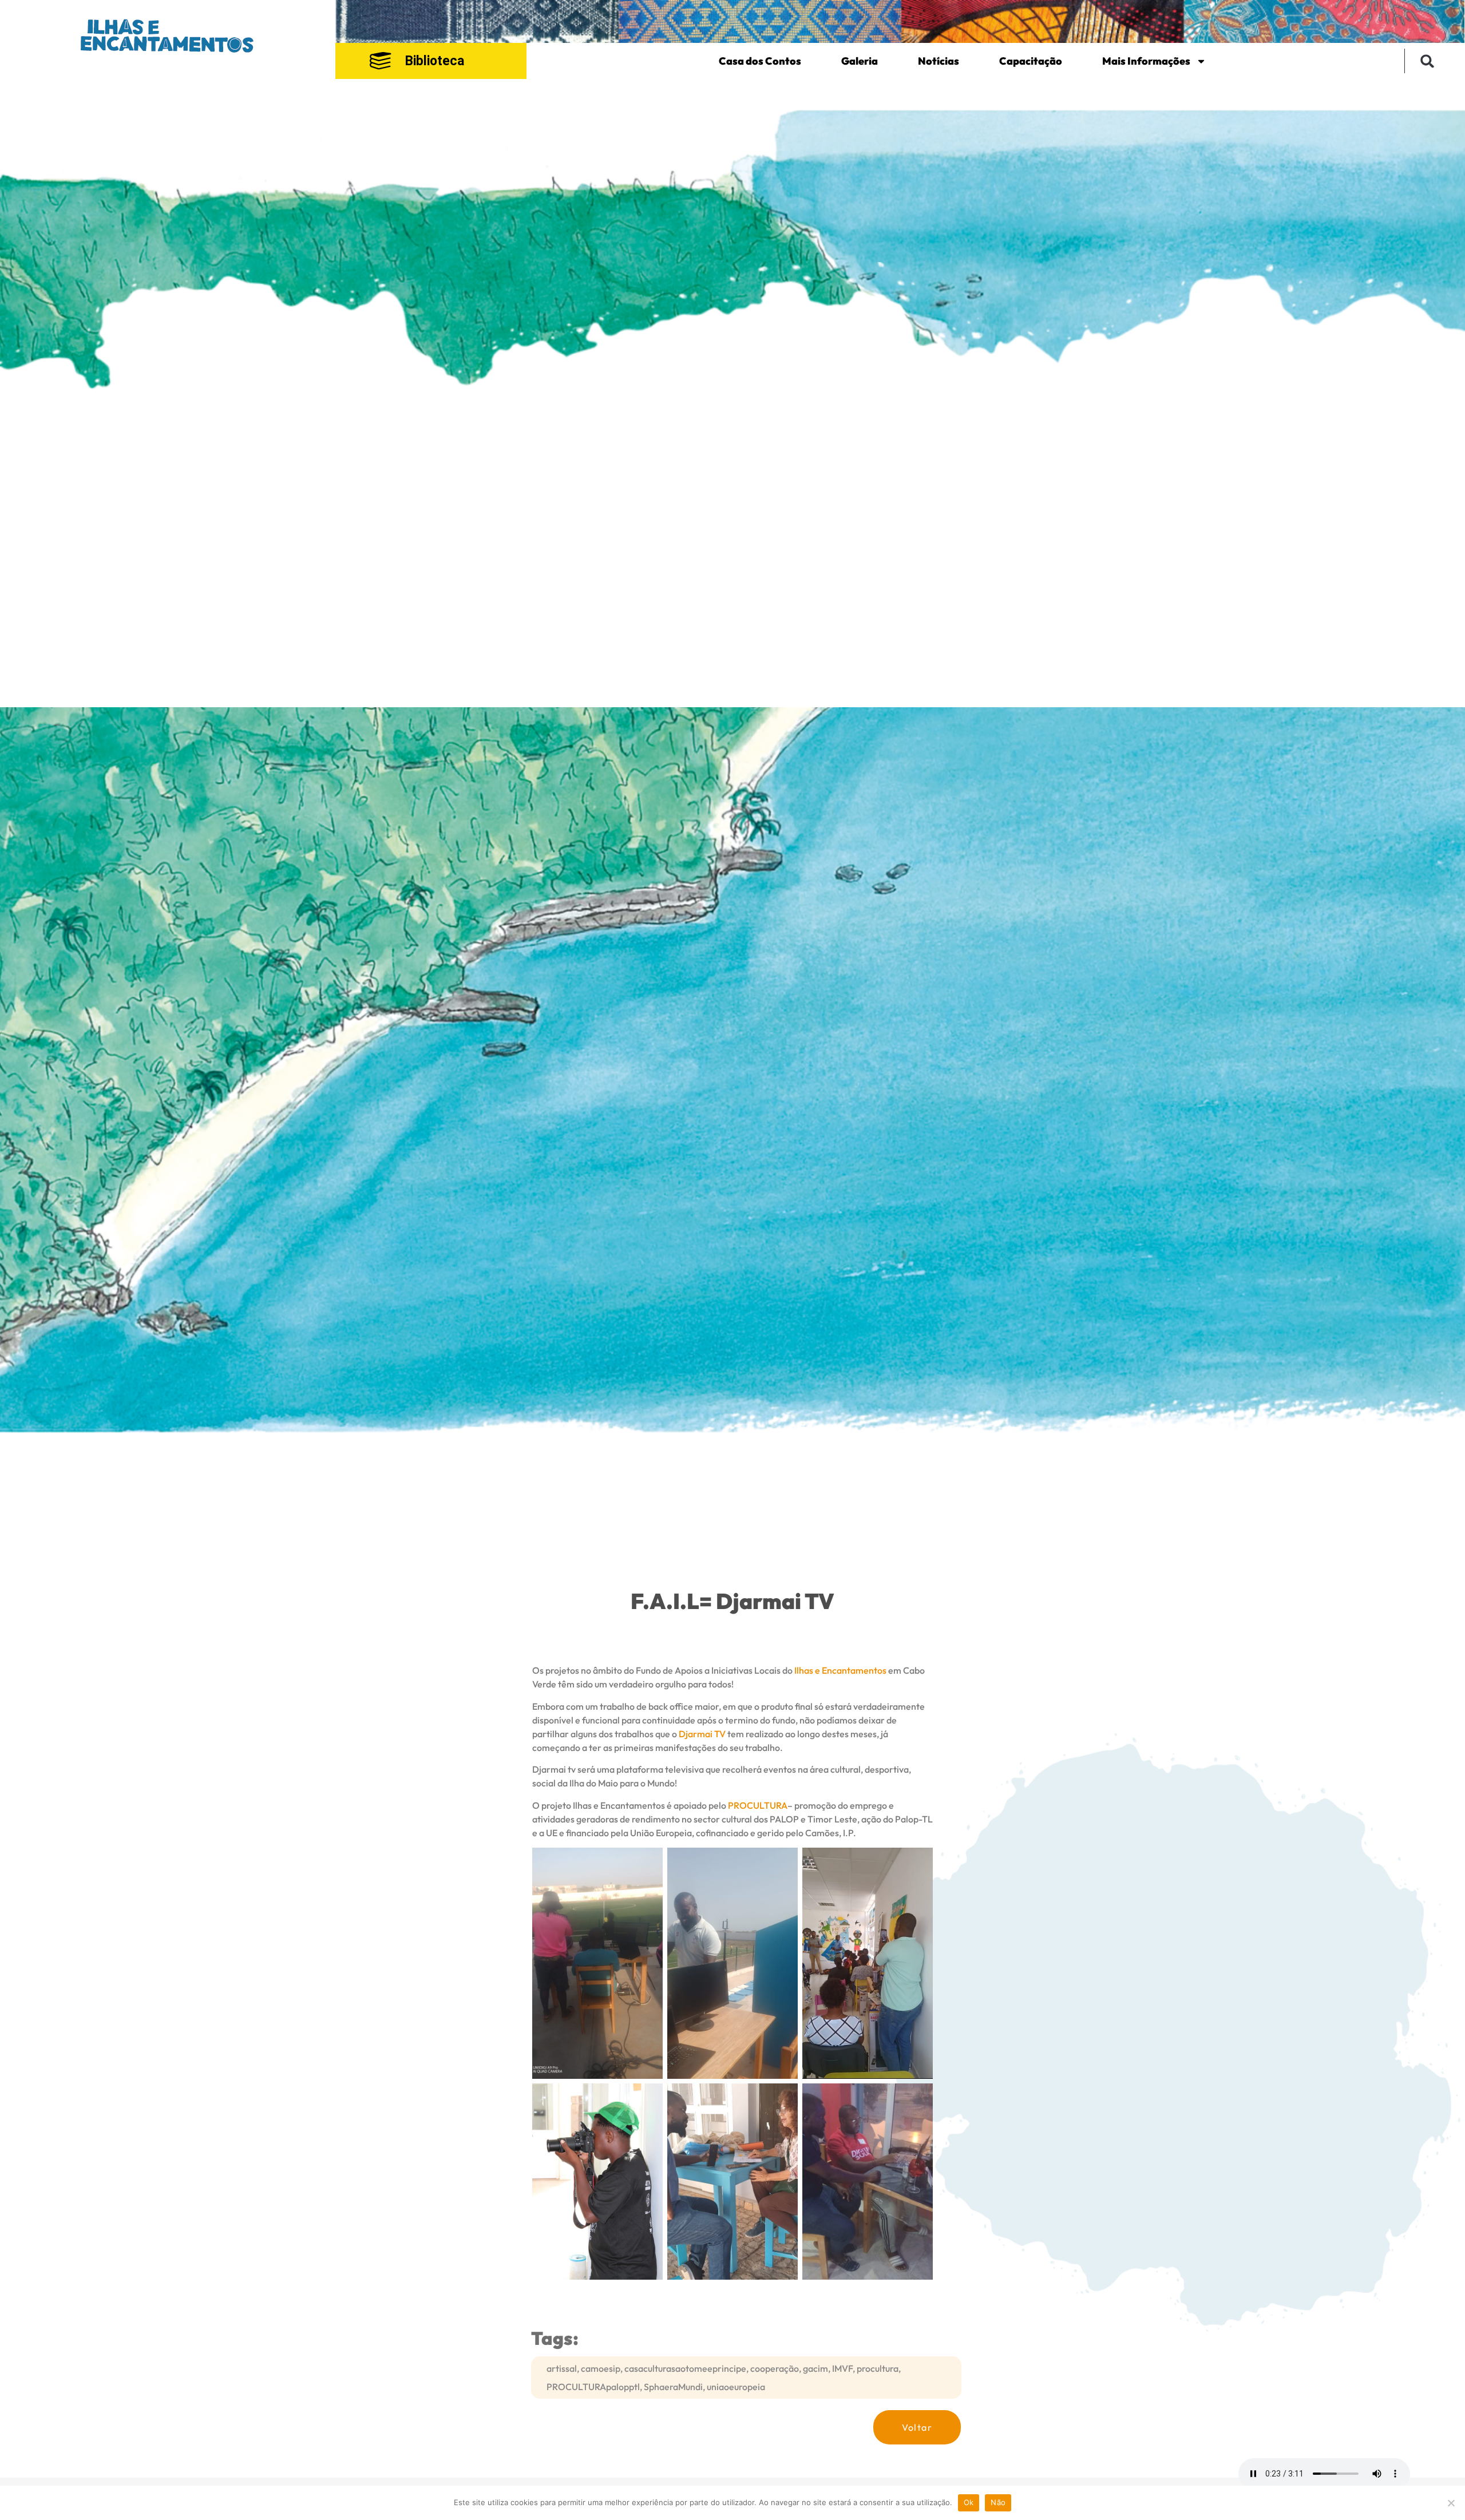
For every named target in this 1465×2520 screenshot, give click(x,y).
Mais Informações (1146, 61)
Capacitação (1031, 61)
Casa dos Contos (760, 61)
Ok (969, 2502)
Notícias (939, 61)
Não (998, 2502)
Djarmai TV (702, 1734)
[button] (1428, 61)
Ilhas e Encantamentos (840, 1670)
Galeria (860, 61)
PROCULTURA (758, 1805)
